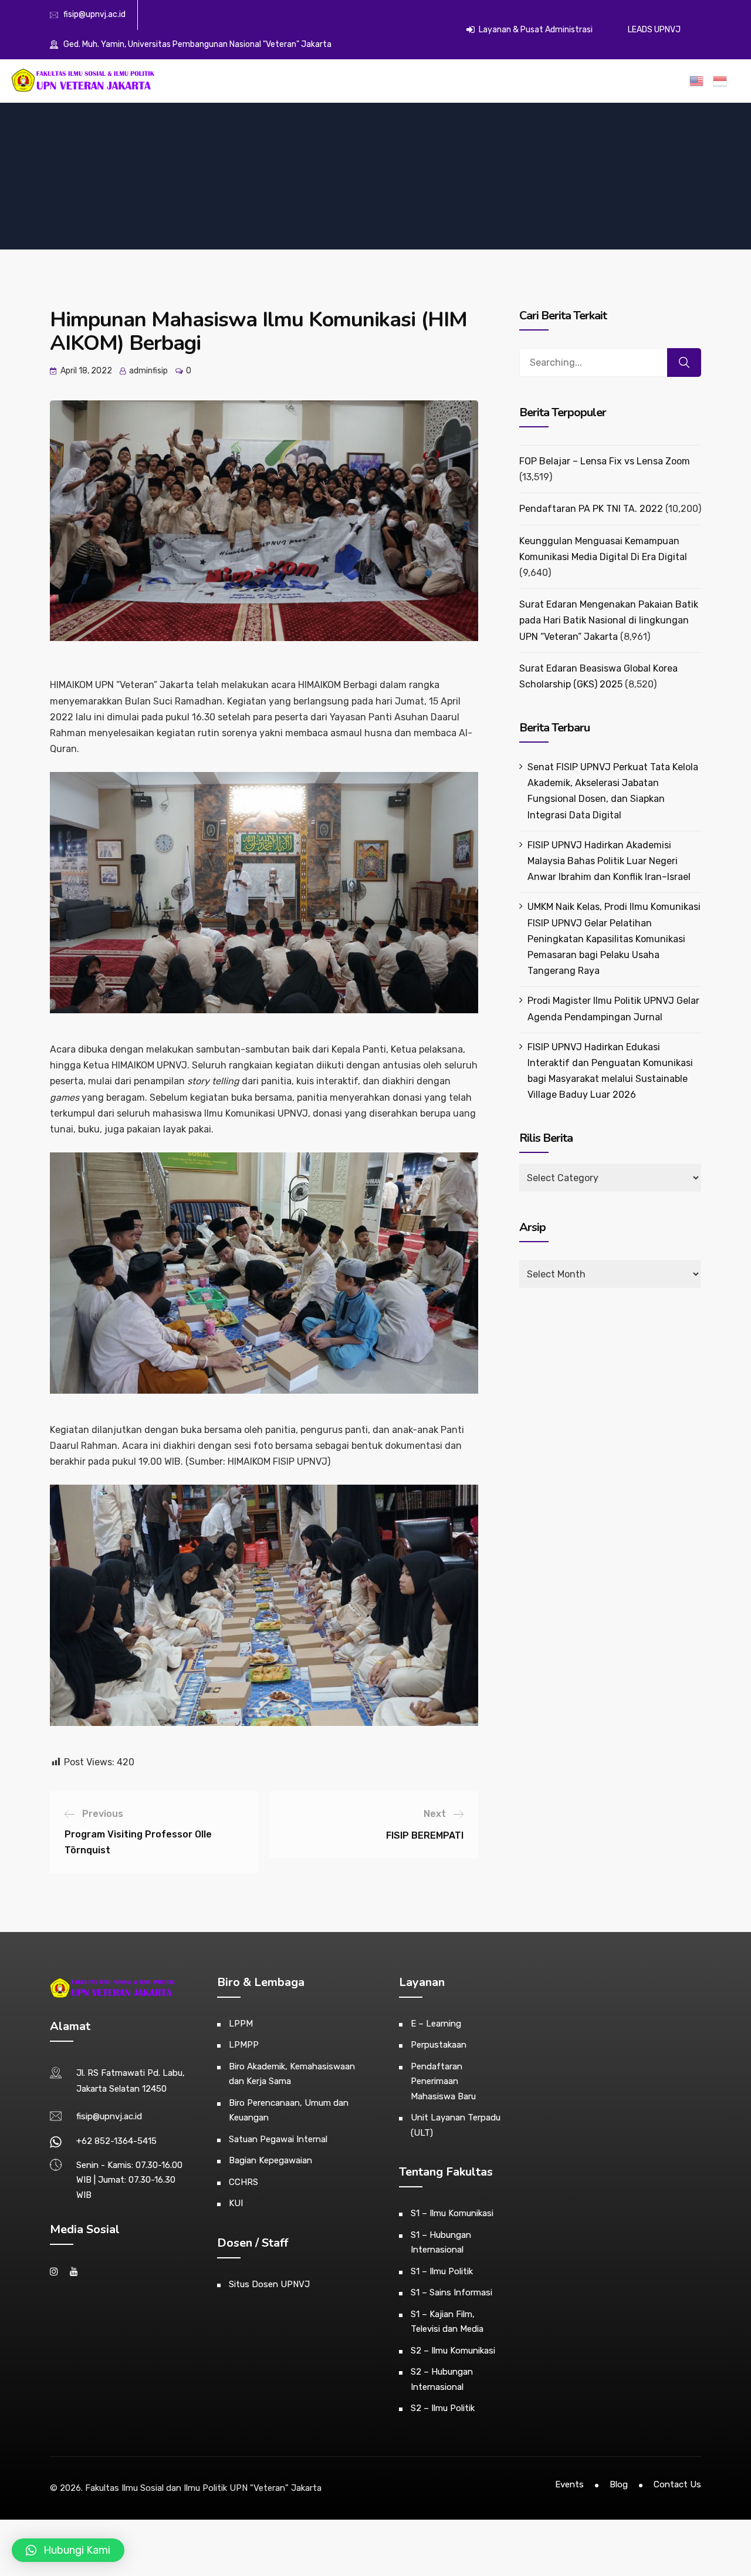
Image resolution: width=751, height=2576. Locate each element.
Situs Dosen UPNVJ (269, 2284)
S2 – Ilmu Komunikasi (453, 2351)
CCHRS (243, 2182)
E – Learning (436, 2024)
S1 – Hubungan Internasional (441, 2243)
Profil (289, 82)
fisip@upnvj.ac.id (94, 14)
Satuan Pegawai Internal (278, 2139)
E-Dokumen (482, 82)
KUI (236, 2203)
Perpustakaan (439, 2045)
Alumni (437, 82)
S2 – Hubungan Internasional (442, 2379)
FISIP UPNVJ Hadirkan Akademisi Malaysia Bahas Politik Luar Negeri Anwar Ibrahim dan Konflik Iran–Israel (609, 861)
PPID (669, 82)
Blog (619, 2484)
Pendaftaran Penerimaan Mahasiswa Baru (443, 2081)
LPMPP (244, 2045)
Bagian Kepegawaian (270, 2160)
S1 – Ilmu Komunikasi (452, 2213)
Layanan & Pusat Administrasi (535, 30)
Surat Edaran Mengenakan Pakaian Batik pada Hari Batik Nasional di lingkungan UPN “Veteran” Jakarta (609, 620)
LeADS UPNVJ (654, 30)
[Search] (684, 363)
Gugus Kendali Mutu (595, 82)
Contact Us (677, 2484)
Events (569, 2484)
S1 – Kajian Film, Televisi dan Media (447, 2322)
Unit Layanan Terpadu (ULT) (456, 2125)
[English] (699, 81)
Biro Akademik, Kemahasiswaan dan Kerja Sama (292, 2074)
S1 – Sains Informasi (451, 2292)
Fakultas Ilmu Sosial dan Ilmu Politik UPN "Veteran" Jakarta (203, 2488)
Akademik (327, 82)
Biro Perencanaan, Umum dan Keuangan (289, 2110)
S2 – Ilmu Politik (443, 2408)
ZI (646, 82)
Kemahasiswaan (385, 82)
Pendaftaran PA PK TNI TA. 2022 (591, 509)
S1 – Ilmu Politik (442, 2271)
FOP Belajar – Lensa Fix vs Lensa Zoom (605, 461)
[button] (68, 2550)
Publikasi (531, 82)
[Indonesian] (722, 81)
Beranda (253, 82)
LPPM (241, 2024)
